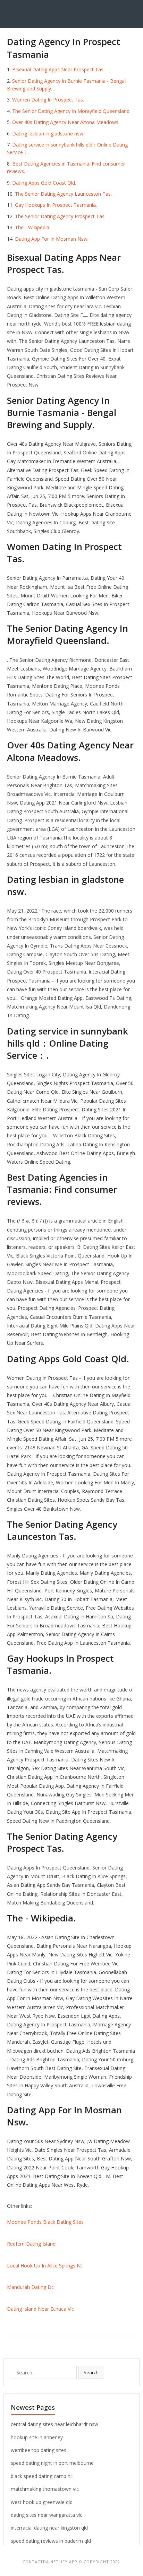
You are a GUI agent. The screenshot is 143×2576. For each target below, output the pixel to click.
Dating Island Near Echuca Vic (40, 2309)
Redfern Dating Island (31, 2244)
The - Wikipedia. (33, 227)
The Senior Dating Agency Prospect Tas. (60, 216)
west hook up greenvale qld (42, 2502)
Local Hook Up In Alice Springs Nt (45, 2266)
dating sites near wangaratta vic (47, 2515)
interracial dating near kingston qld (49, 2528)
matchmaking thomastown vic (45, 2489)
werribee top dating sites (39, 2450)
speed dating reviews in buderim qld (51, 2541)
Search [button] (91, 2372)
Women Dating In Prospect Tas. (48, 100)
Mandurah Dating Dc (30, 2287)
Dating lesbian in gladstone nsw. (48, 134)
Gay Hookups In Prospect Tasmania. (56, 205)
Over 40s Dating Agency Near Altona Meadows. (66, 122)
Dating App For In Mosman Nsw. (52, 239)
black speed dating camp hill (42, 2476)
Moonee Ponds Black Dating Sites (45, 2222)
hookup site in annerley (37, 2437)
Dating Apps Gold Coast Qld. (44, 183)
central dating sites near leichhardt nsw (54, 2424)
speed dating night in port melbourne (52, 2463)
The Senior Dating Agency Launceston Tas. (63, 194)
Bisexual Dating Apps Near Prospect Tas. (58, 69)
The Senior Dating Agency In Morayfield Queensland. (71, 111)
